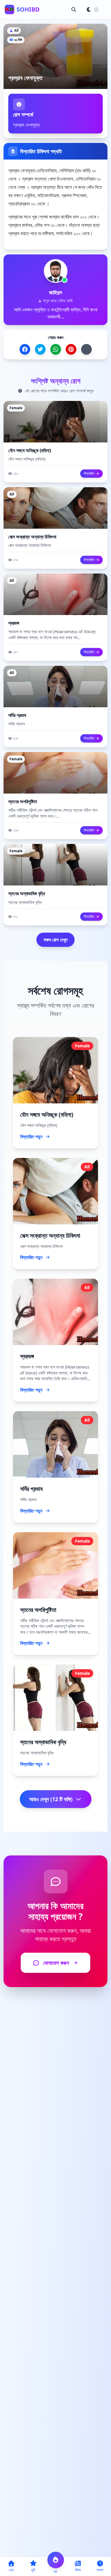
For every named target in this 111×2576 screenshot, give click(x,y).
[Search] (74, 9)
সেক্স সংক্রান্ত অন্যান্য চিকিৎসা (32, 537)
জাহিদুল (55, 292)
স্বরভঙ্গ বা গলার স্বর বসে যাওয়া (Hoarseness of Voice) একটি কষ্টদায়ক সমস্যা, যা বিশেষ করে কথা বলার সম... (52, 634)
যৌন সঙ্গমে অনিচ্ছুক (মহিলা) (30, 450)
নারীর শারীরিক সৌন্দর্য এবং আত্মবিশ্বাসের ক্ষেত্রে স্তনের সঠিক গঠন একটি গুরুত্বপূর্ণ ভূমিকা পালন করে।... (53, 813)
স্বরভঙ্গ (14, 623)
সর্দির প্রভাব (17, 715)
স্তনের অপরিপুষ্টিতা (23, 802)
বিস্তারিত (89, 473)
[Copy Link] (86, 349)
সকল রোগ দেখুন (55, 940)
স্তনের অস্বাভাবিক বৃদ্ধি (27, 893)
